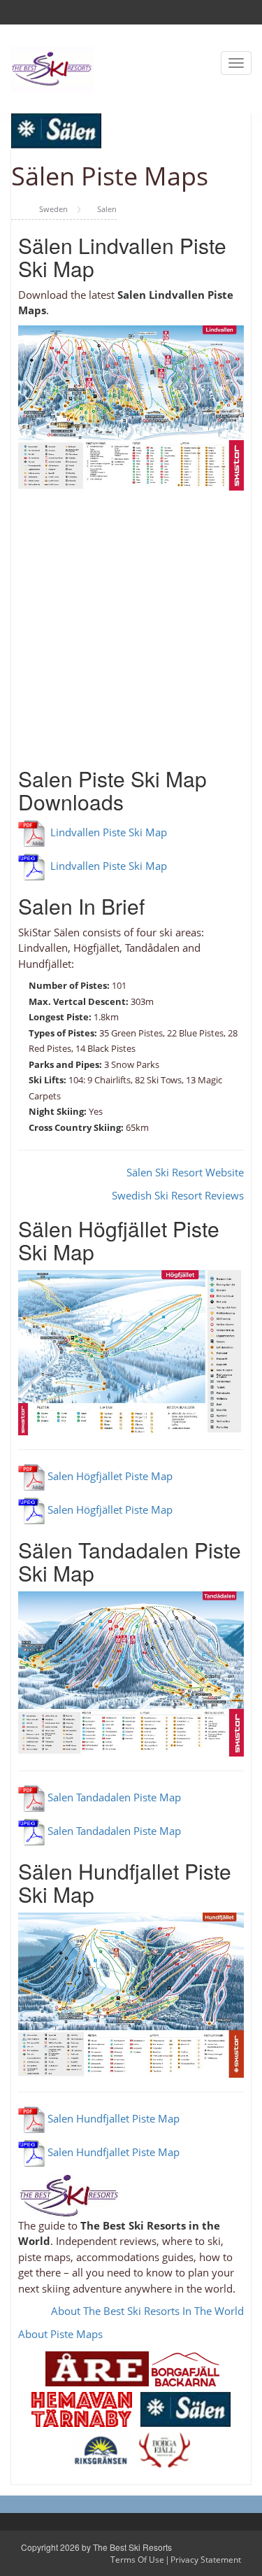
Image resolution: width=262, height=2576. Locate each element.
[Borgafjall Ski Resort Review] (165, 2449)
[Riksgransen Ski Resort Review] (101, 2449)
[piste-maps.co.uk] (52, 68)
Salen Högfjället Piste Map (109, 1476)
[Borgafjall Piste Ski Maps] (185, 2367)
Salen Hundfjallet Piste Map (112, 2118)
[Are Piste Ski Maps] (97, 2367)
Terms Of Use (137, 2560)
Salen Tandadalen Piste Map (113, 1797)
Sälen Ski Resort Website (185, 1172)
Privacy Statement (206, 2560)
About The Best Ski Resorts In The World (147, 2311)
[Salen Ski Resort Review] (185, 2408)
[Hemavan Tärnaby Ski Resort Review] (82, 2408)
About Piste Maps (60, 2334)
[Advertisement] (131, 622)
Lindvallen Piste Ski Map (106, 832)
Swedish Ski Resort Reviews (178, 1195)
